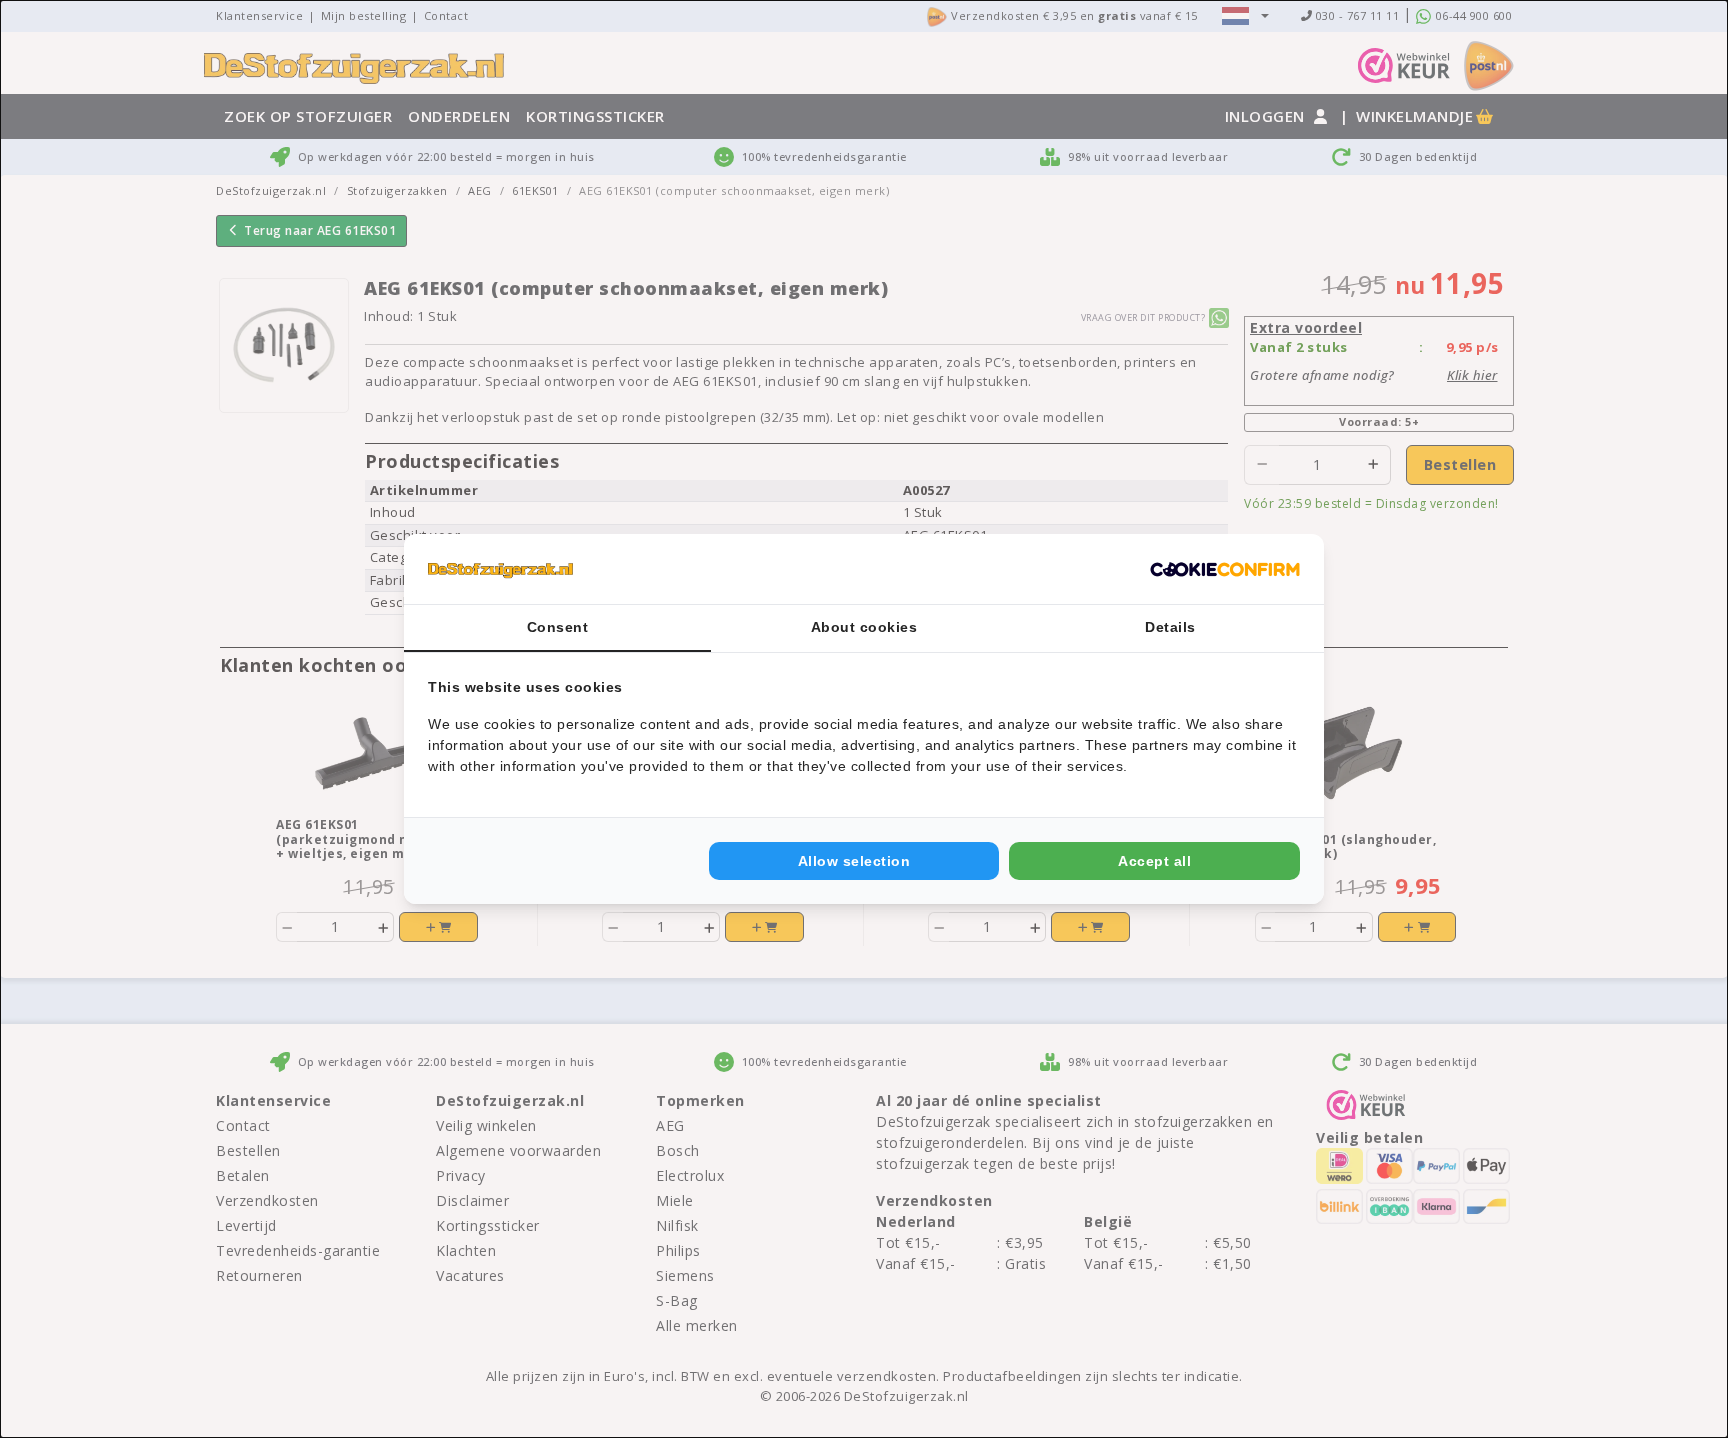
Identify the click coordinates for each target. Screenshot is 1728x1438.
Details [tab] (1170, 627)
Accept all (1154, 861)
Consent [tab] (558, 627)
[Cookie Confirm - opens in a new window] (1225, 569)
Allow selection (854, 861)
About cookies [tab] (864, 627)
